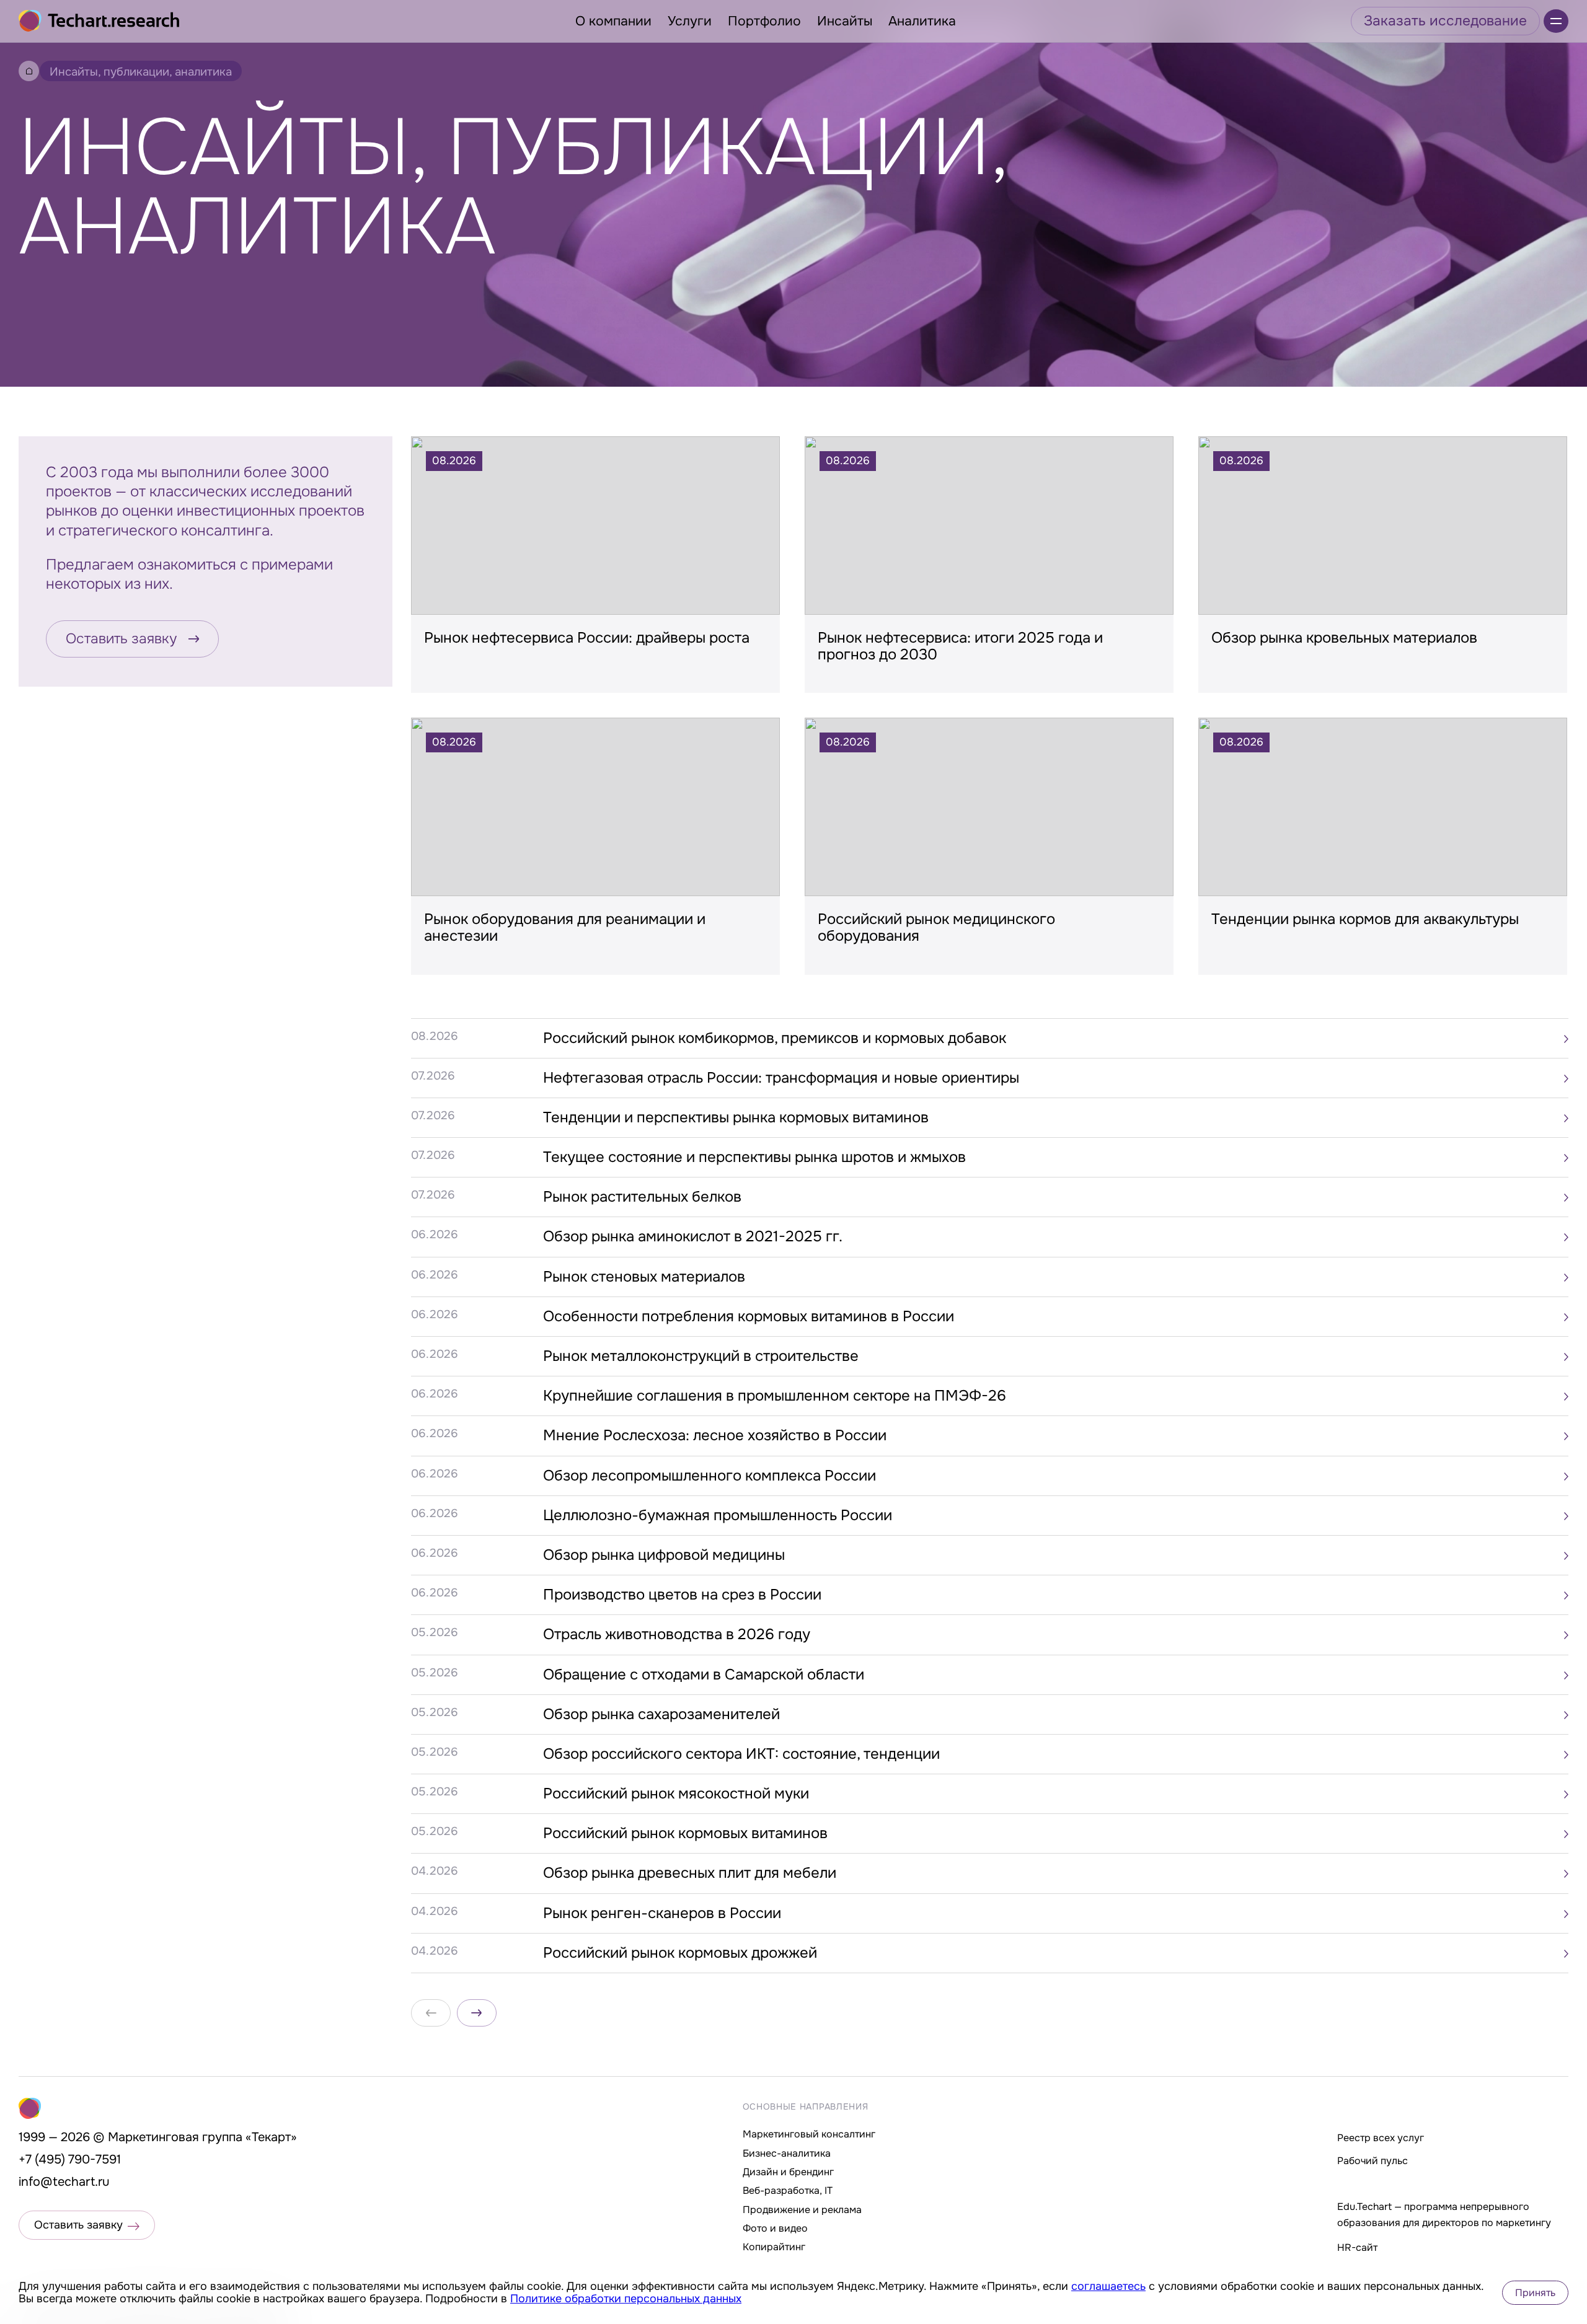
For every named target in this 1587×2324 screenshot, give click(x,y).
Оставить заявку (121, 639)
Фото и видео (775, 2228)
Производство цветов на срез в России (682, 1595)
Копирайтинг (774, 2247)
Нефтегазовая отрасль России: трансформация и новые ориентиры (781, 1078)
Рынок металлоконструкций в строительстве (701, 1356)
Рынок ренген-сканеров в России (662, 1913)
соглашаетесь (1108, 2286)
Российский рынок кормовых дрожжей (680, 1953)
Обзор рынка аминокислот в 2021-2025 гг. (693, 1236)
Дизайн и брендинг (788, 2172)
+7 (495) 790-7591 (70, 2159)
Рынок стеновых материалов (644, 1277)
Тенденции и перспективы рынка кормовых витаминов (736, 1117)
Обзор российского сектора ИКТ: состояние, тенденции (741, 1754)
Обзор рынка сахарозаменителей (661, 1714)
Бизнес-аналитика (787, 2153)
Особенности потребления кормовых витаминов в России (749, 1316)
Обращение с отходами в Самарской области (704, 1675)
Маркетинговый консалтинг (809, 2134)
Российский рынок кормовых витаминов (685, 1833)
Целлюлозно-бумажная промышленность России (718, 1515)
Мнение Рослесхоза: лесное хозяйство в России (715, 1435)
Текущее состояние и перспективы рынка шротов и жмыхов (754, 1157)
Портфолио (764, 21)
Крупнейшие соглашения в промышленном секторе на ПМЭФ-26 (775, 1396)
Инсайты (845, 21)
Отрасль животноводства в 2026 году (677, 1634)
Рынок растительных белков (642, 1197)
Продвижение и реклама (802, 2210)
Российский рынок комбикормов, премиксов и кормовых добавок (775, 1038)
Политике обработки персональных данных (626, 2299)
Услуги (690, 21)
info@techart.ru (64, 2182)
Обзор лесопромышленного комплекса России (710, 1476)
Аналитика (922, 21)
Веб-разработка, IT (788, 2190)
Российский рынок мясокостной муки (676, 1794)
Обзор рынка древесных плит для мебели (690, 1873)
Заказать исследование (1445, 21)
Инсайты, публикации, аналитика (141, 72)
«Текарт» (271, 2137)
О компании (613, 21)
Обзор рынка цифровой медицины (664, 1555)
